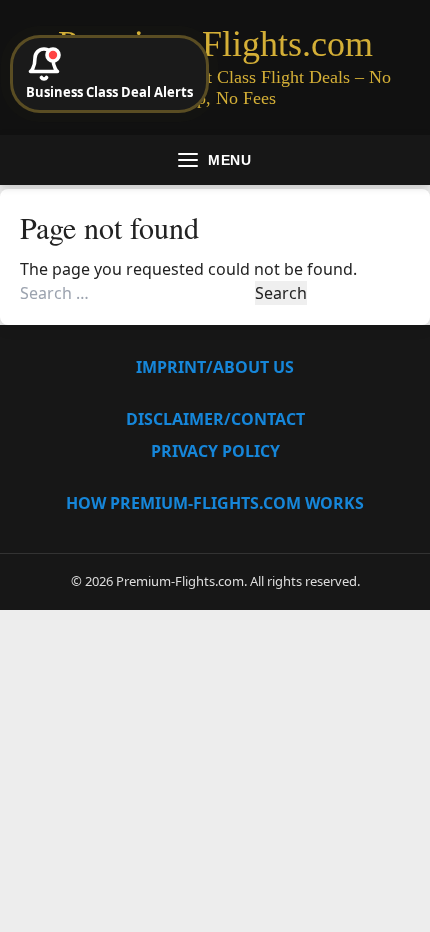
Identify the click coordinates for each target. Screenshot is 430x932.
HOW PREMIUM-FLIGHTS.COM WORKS (215, 503)
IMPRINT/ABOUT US (215, 367)
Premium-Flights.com (215, 44)
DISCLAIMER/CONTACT (215, 419)
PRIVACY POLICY (215, 451)
